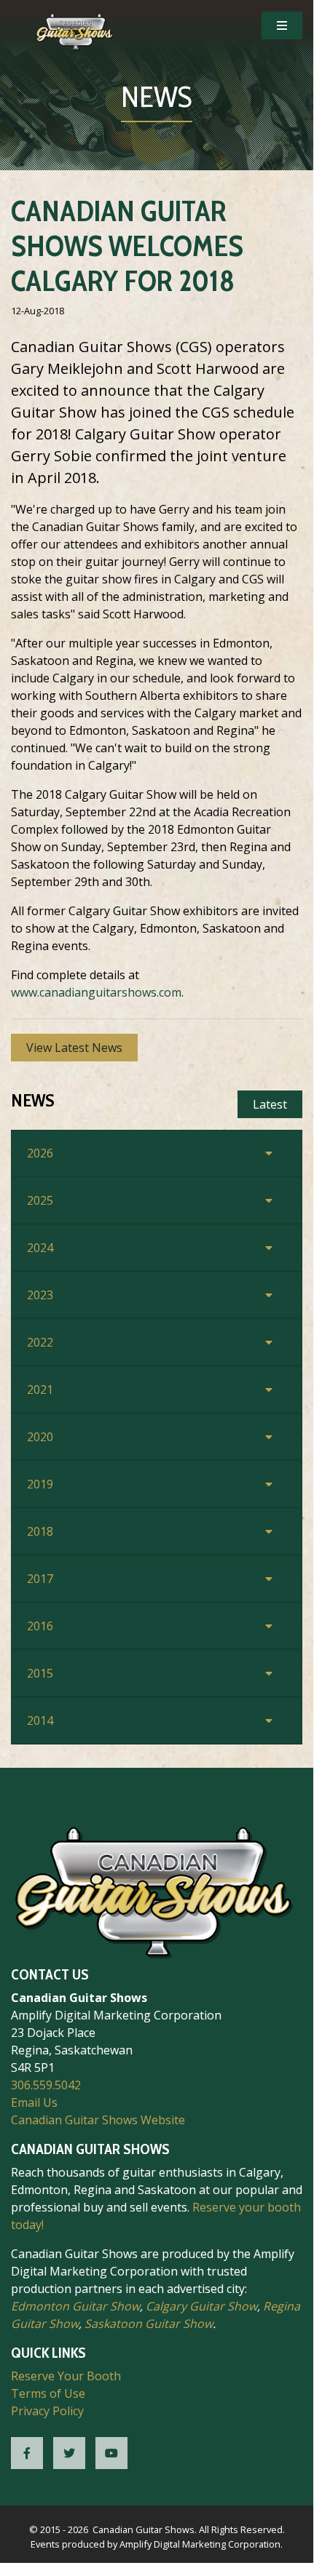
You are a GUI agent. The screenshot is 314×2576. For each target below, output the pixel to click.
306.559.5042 (46, 2085)
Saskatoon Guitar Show (149, 2324)
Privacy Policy (47, 2411)
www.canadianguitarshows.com (96, 992)
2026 (40, 1153)
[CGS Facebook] (27, 2453)
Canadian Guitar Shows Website (98, 2120)
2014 (40, 1720)
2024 (40, 1248)
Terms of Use (48, 2393)
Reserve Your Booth (66, 2376)
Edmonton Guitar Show (75, 2306)
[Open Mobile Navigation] (282, 25)
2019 (40, 1484)
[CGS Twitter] (69, 2453)
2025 (40, 1200)
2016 (40, 1626)
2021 (40, 1389)
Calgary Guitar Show (201, 2306)
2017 (40, 1579)
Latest (270, 1104)
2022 (40, 1342)
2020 (40, 1437)
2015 (40, 1673)
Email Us (34, 2102)
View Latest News (74, 1048)
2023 (40, 1295)
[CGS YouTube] (111, 2453)
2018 (40, 1531)
